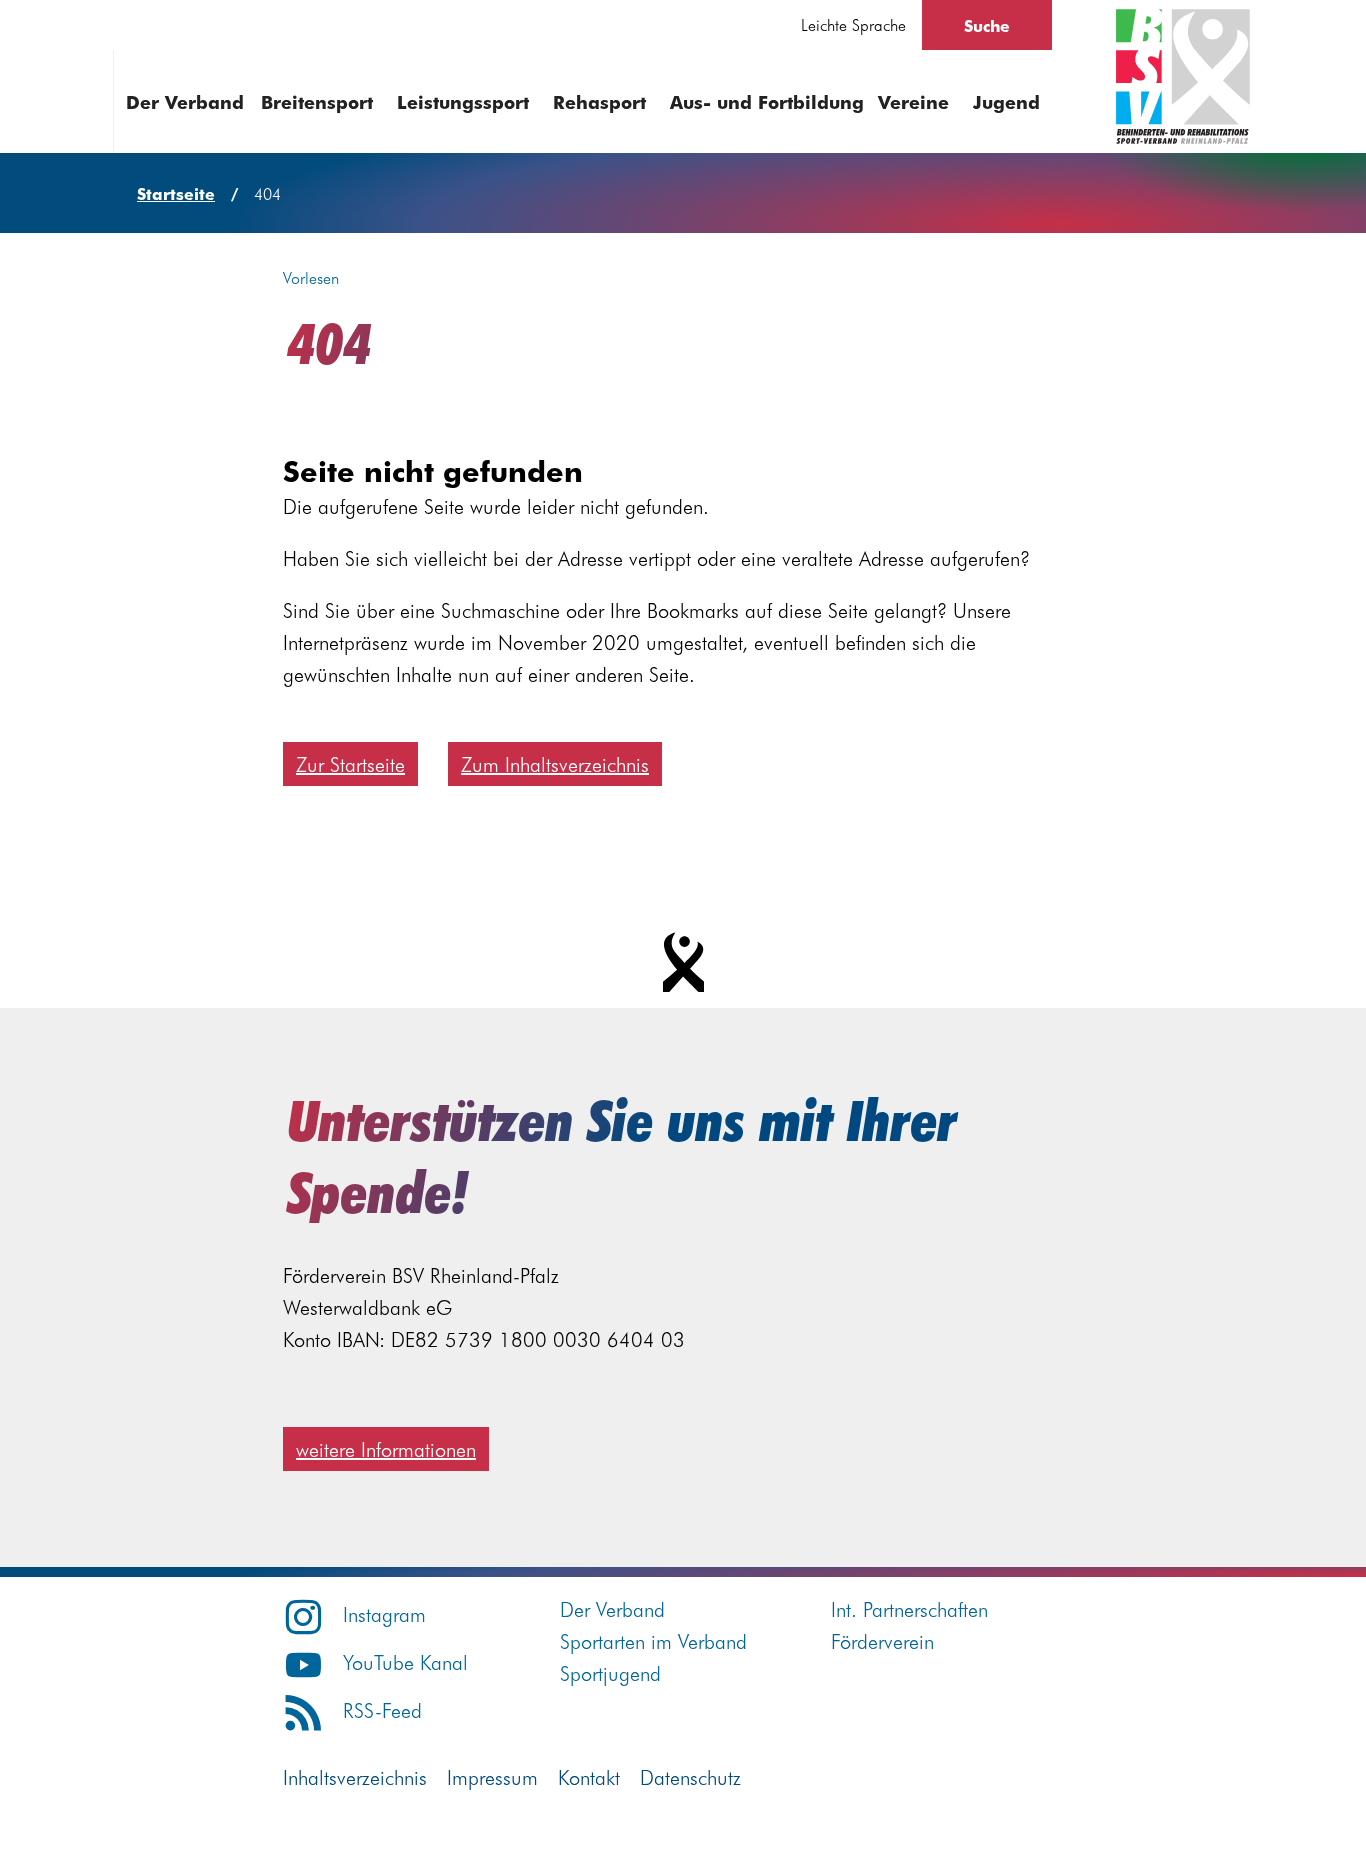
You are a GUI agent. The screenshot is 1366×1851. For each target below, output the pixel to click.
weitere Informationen (386, 1448)
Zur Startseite (350, 763)
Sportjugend (610, 1672)
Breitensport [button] (317, 101)
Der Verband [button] (185, 101)
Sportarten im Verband (653, 1640)
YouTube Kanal (405, 1661)
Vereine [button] (913, 101)
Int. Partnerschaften (909, 1608)
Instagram (384, 1613)
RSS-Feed (382, 1709)
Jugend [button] (1006, 101)
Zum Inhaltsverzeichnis (555, 763)
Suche (987, 25)
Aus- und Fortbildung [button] (767, 101)
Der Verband (612, 1608)
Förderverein (882, 1640)
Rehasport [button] (599, 101)
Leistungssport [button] (463, 101)
